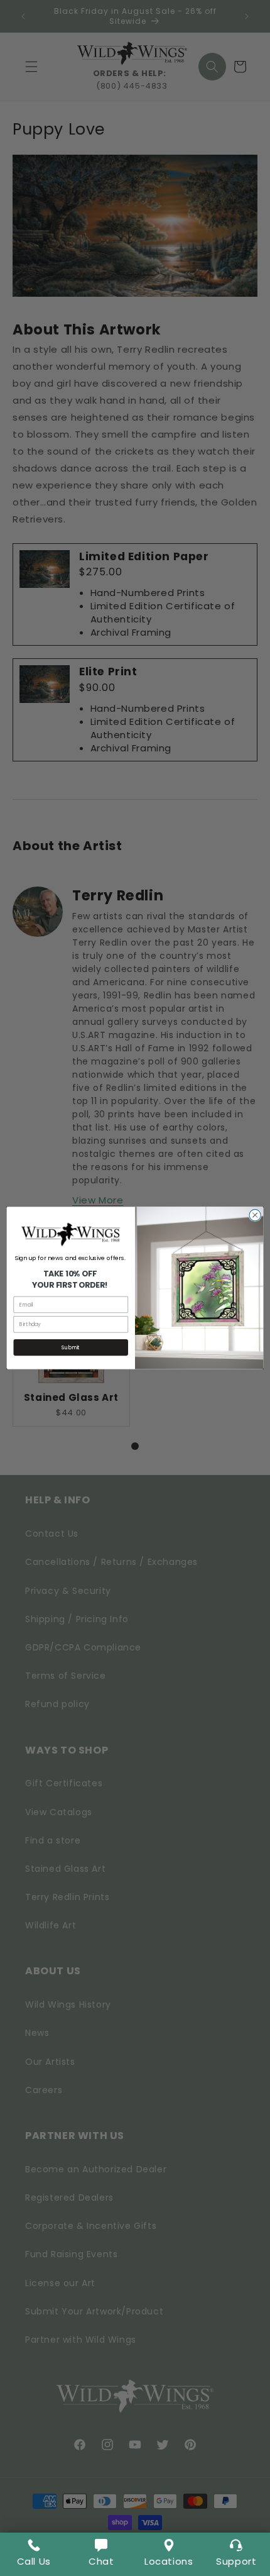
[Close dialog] (255, 1215)
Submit (71, 1347)
